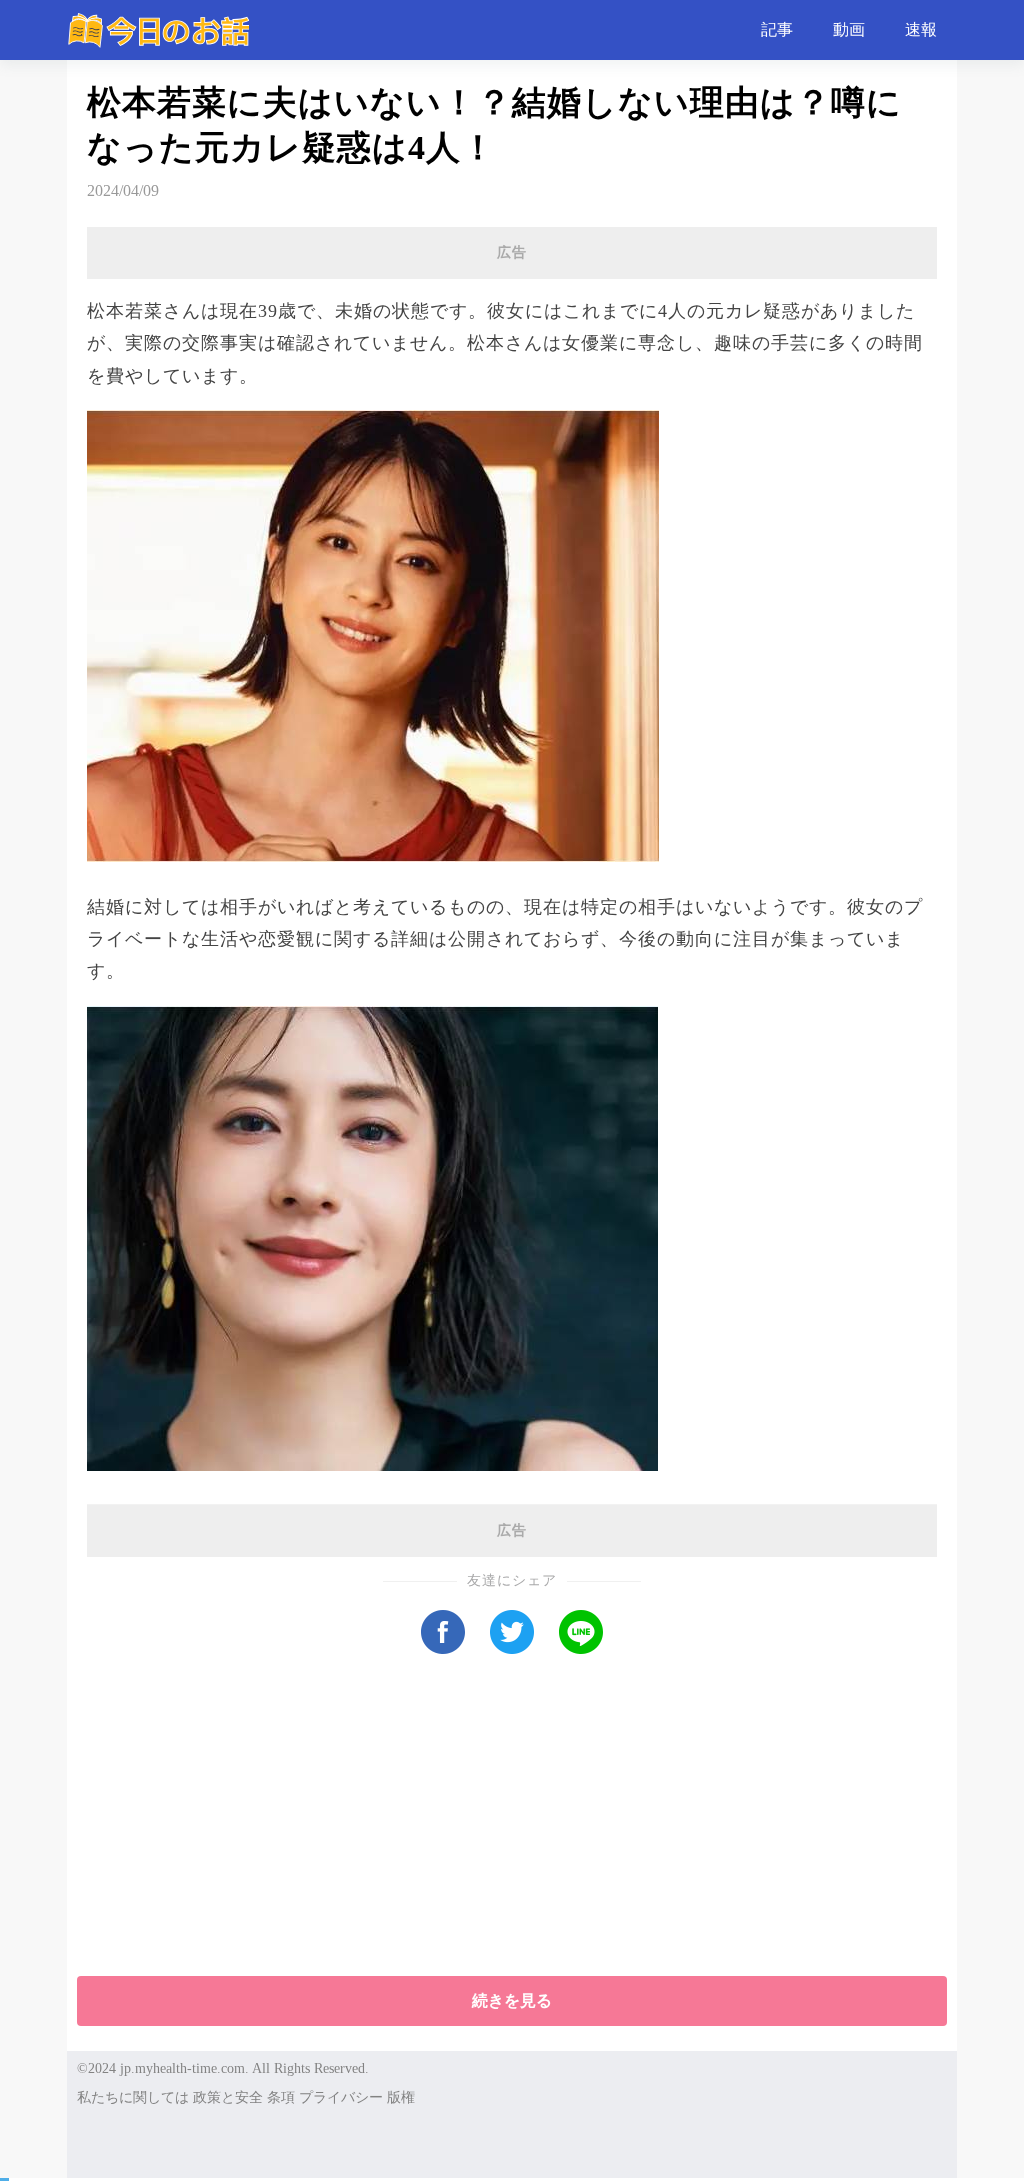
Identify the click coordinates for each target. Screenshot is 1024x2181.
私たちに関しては (133, 2097)
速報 (921, 29)
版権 (401, 2097)
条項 (281, 2097)
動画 (849, 29)
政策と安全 (228, 2097)
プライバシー (341, 2097)
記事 (777, 29)
